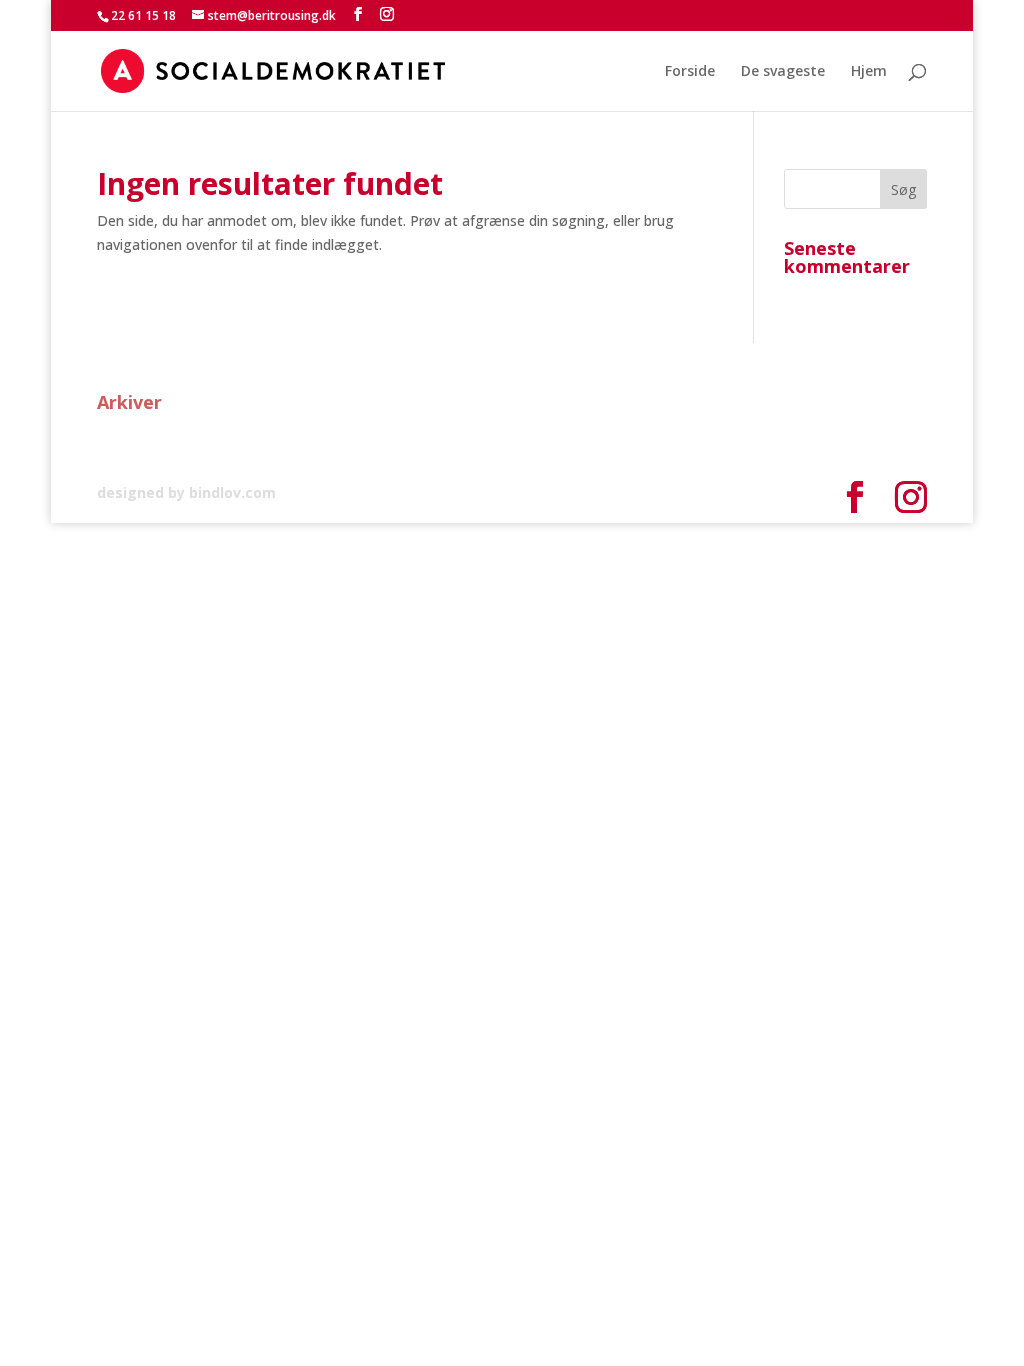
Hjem (869, 72)
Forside (690, 72)
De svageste (783, 72)
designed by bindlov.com (186, 492)
